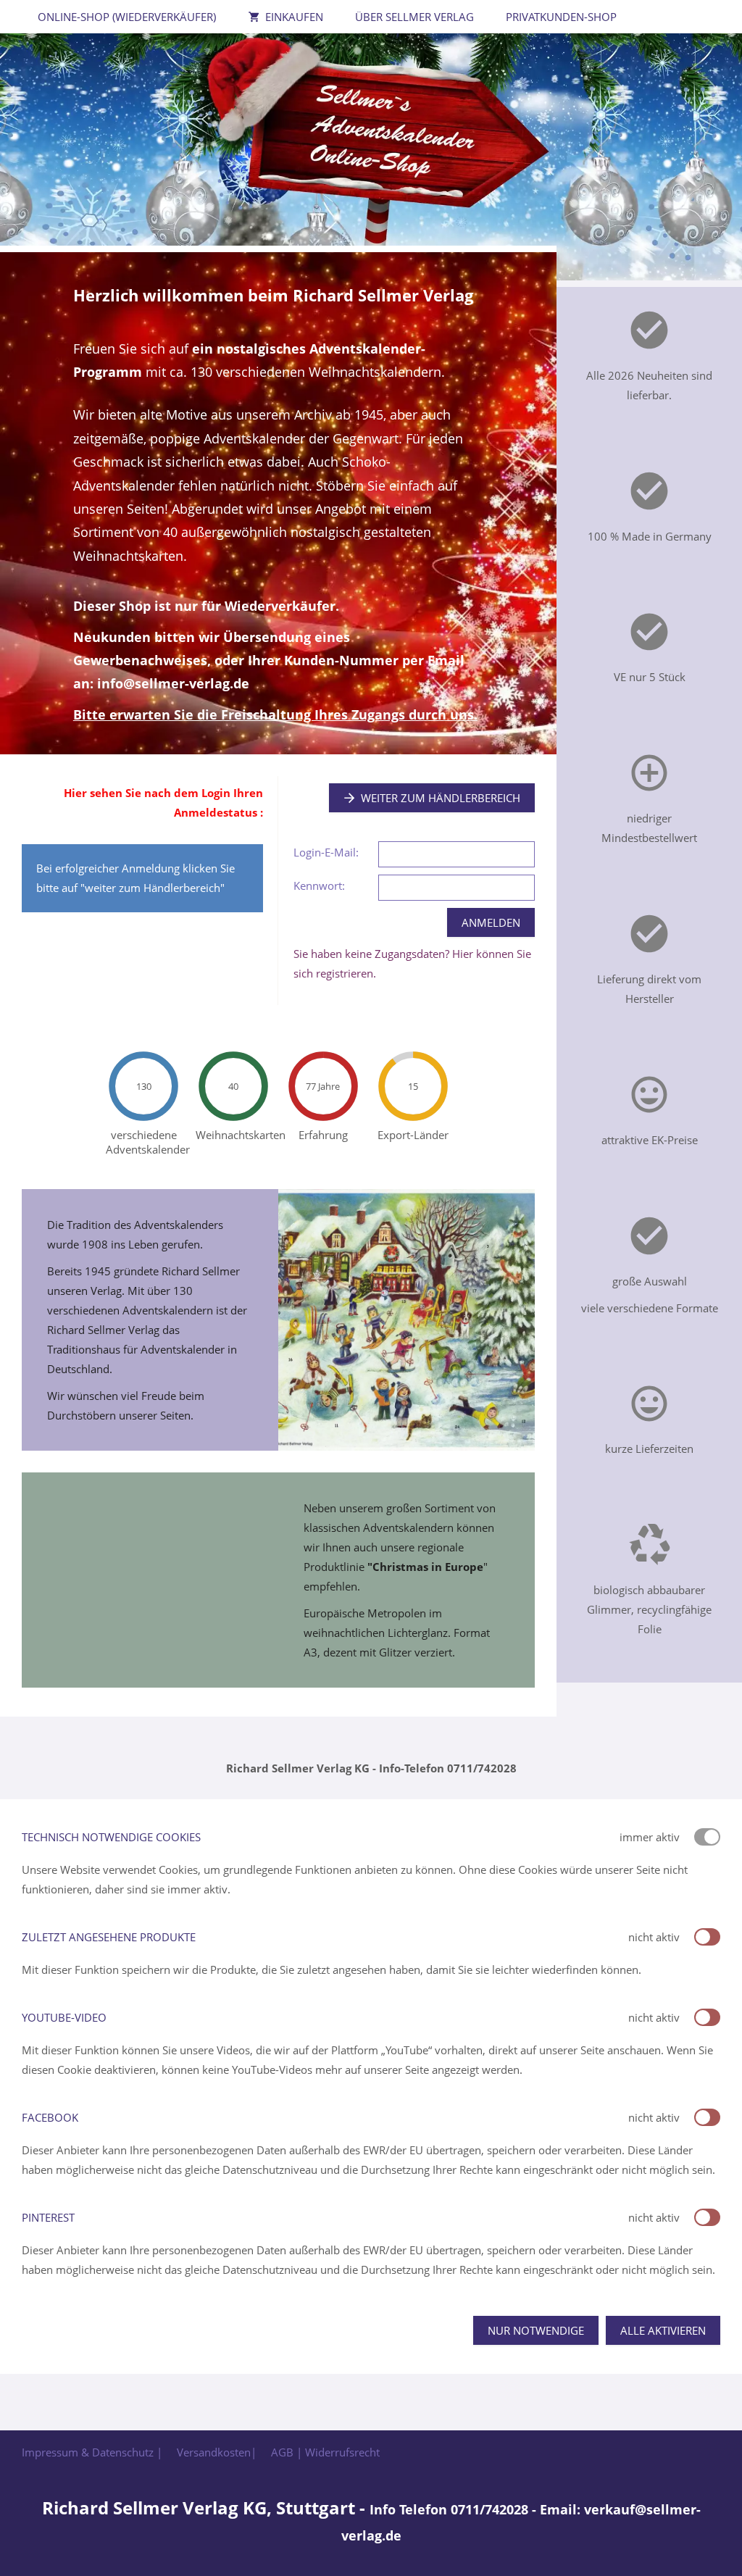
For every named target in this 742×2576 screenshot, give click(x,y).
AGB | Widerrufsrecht (325, 2452)
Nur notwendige (536, 2330)
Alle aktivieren (663, 2330)
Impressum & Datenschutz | (92, 2452)
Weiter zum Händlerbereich (441, 798)
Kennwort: (319, 885)
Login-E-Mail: (326, 852)
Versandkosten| (217, 2452)
